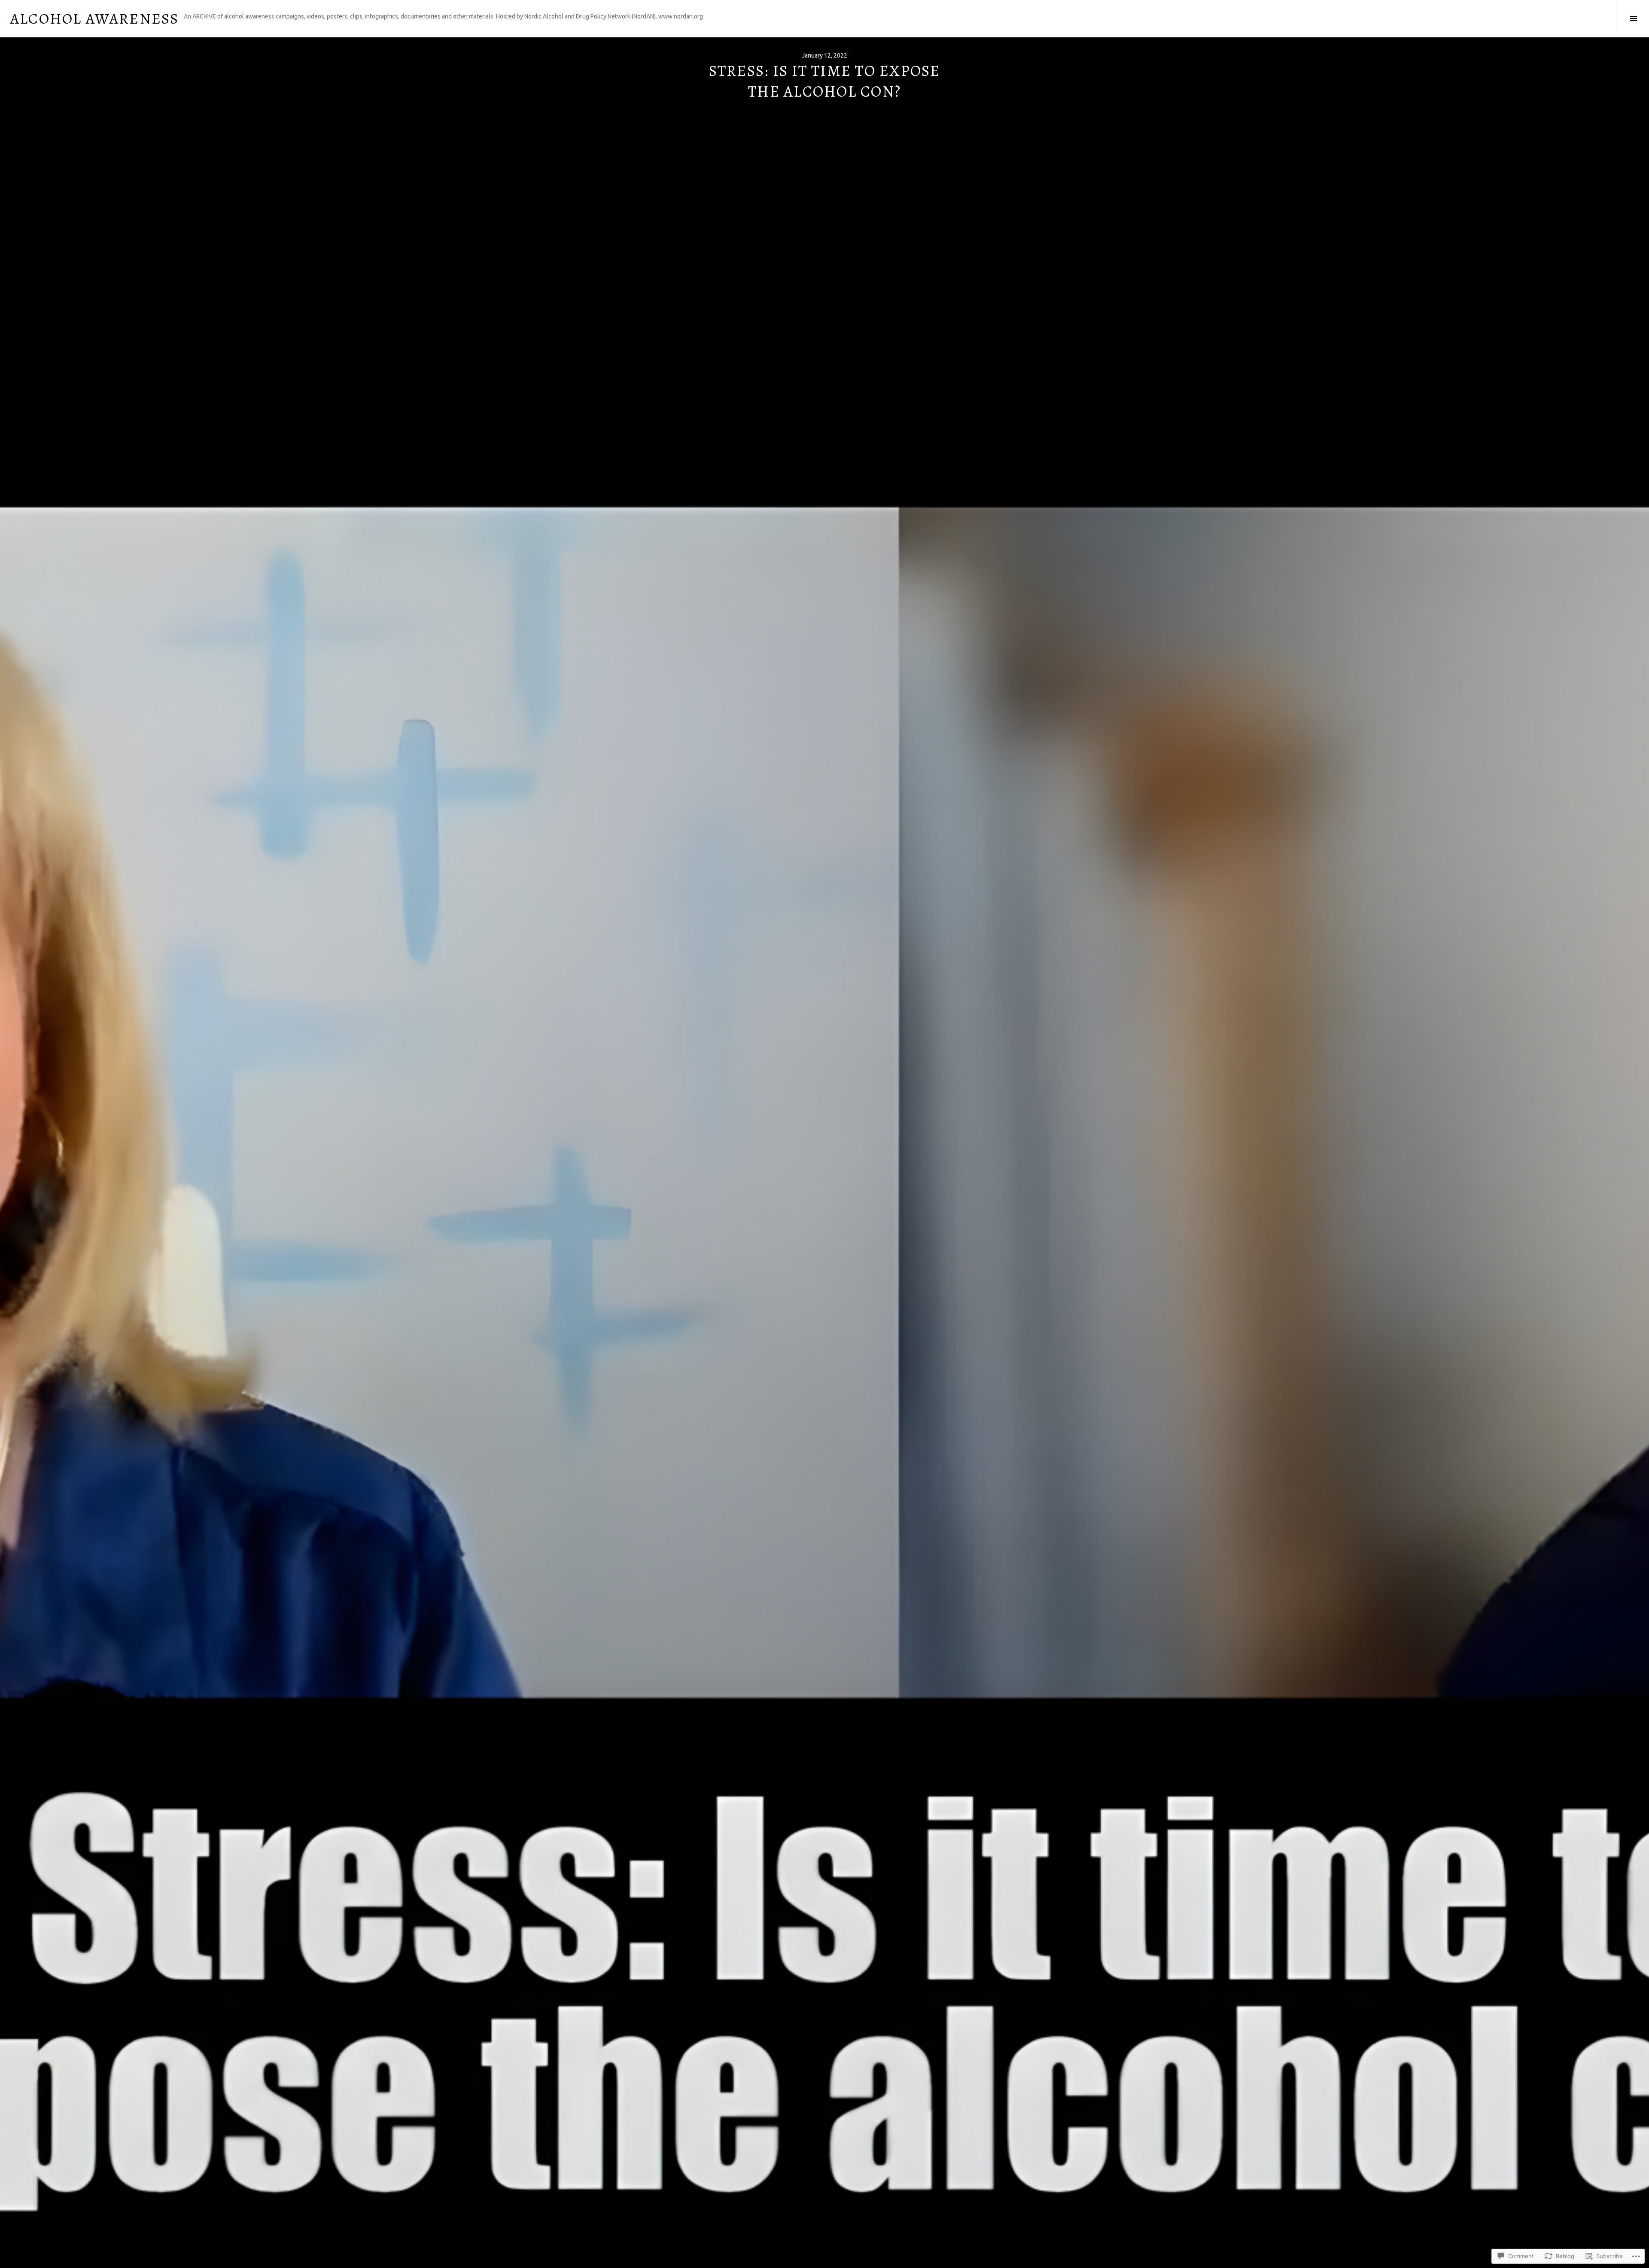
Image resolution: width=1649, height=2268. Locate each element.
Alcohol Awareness (94, 18)
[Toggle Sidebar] (1633, 18)
